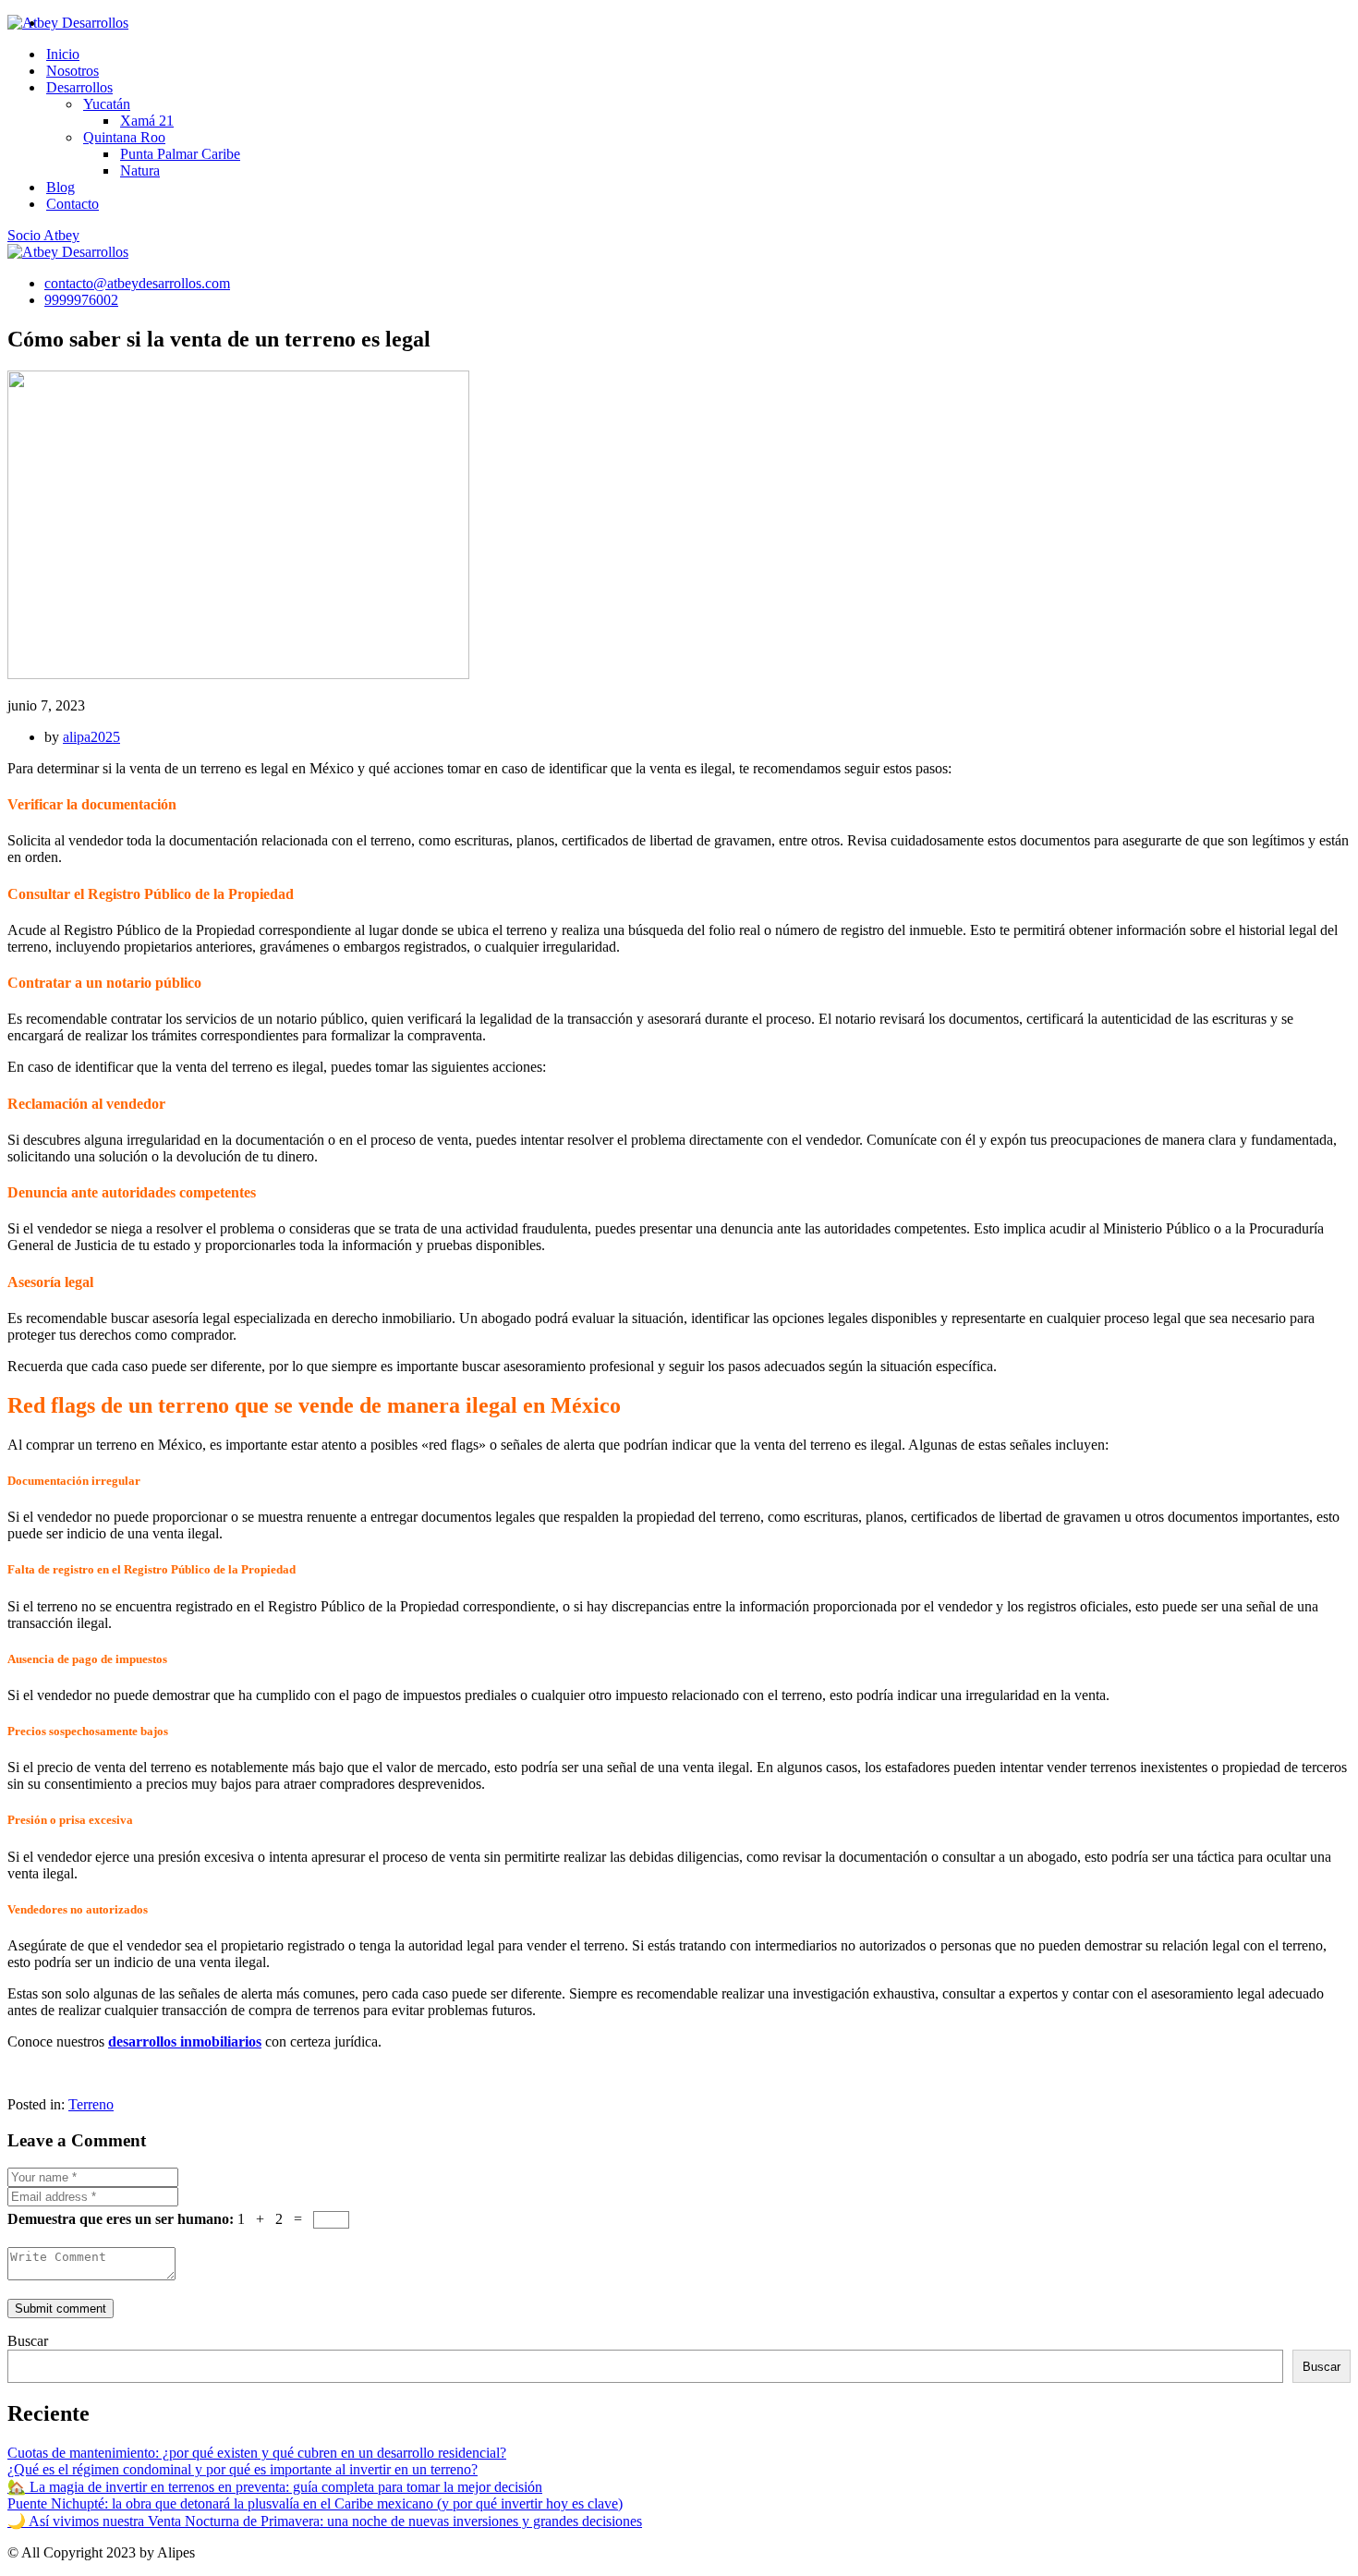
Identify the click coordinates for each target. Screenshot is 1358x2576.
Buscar (28, 2341)
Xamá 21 (147, 121)
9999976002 (81, 300)
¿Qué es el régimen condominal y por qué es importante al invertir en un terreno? (242, 2469)
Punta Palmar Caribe (180, 154)
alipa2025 (91, 737)
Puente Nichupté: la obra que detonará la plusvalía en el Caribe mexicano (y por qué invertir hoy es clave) (315, 2503)
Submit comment (61, 2309)
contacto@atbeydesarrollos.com (137, 283)
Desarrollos (79, 87)
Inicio (63, 54)
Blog (61, 187)
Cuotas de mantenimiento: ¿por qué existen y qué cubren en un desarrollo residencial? (257, 2453)
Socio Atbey (43, 235)
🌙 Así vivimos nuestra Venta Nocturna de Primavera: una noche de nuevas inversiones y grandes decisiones (325, 2521)
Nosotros (73, 71)
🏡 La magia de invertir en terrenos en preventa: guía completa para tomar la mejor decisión (275, 2487)
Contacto (73, 204)
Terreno (91, 2104)
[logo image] (68, 252)
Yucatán (107, 104)
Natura (140, 170)
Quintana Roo (124, 137)
